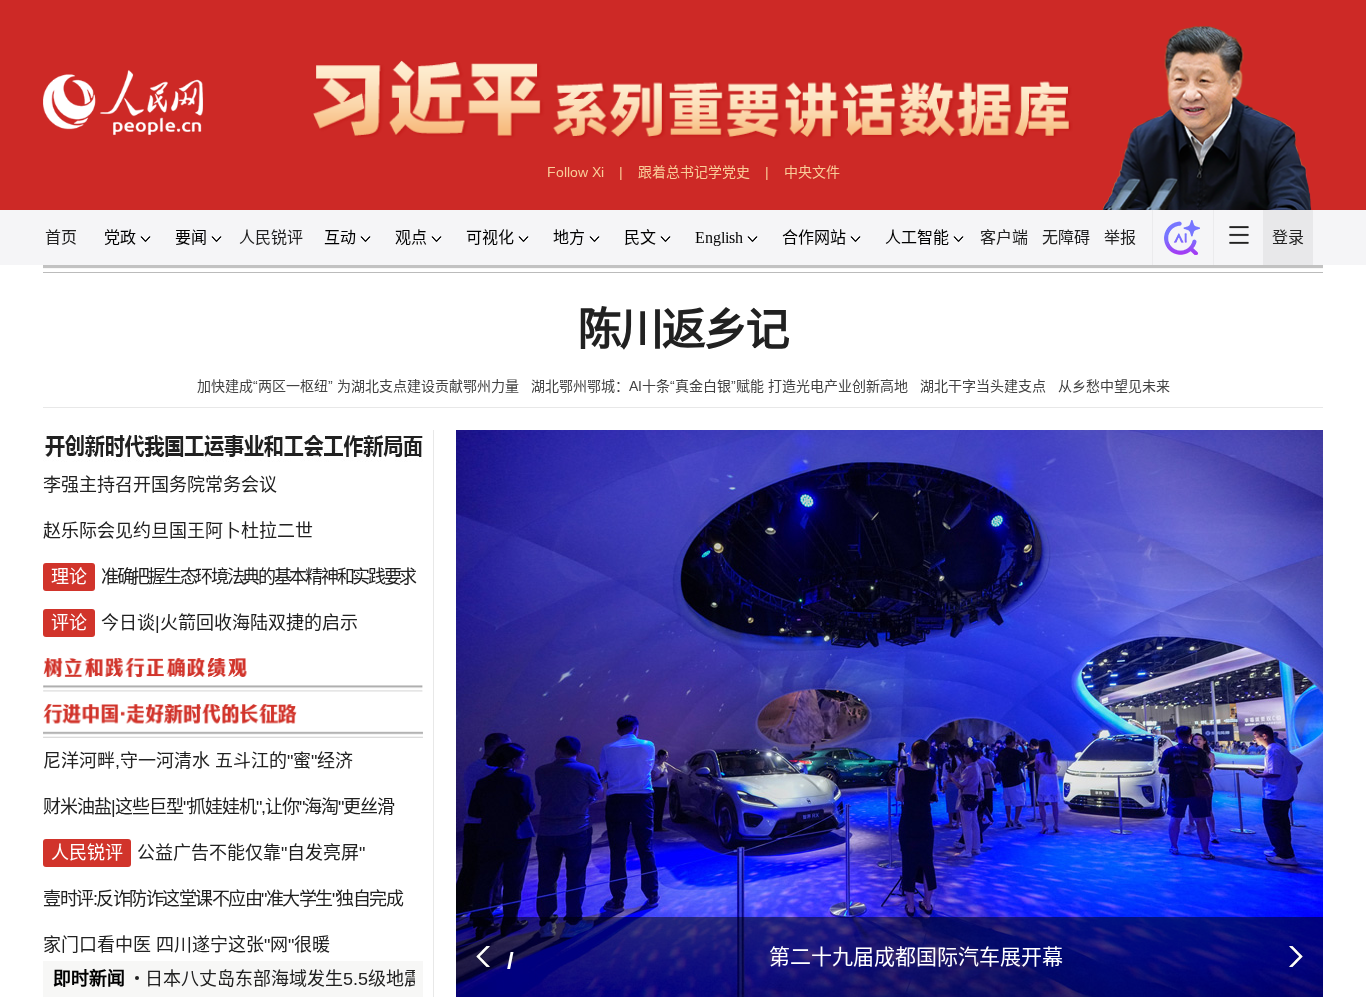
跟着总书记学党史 (694, 172)
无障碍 (1066, 237)
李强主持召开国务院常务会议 (160, 492)
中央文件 (812, 172)
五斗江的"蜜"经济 (284, 732)
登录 (1288, 237)
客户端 (1004, 237)
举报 (1120, 237)
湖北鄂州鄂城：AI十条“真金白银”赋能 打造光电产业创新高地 (719, 386)
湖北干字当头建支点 (983, 386)
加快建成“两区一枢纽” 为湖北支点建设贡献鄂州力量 (358, 386)
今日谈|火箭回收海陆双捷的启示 (229, 612)
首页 (61, 237)
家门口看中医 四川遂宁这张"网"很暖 (186, 892)
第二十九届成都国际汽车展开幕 (916, 956)
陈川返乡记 (682, 330)
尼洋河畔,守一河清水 (126, 732)
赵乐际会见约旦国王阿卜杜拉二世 (178, 532)
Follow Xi (575, 172)
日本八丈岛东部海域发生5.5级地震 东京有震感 (331, 979)
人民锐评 (271, 237)
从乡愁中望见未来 (1114, 386)
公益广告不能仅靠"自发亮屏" (251, 812)
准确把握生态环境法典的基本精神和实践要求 (258, 572)
